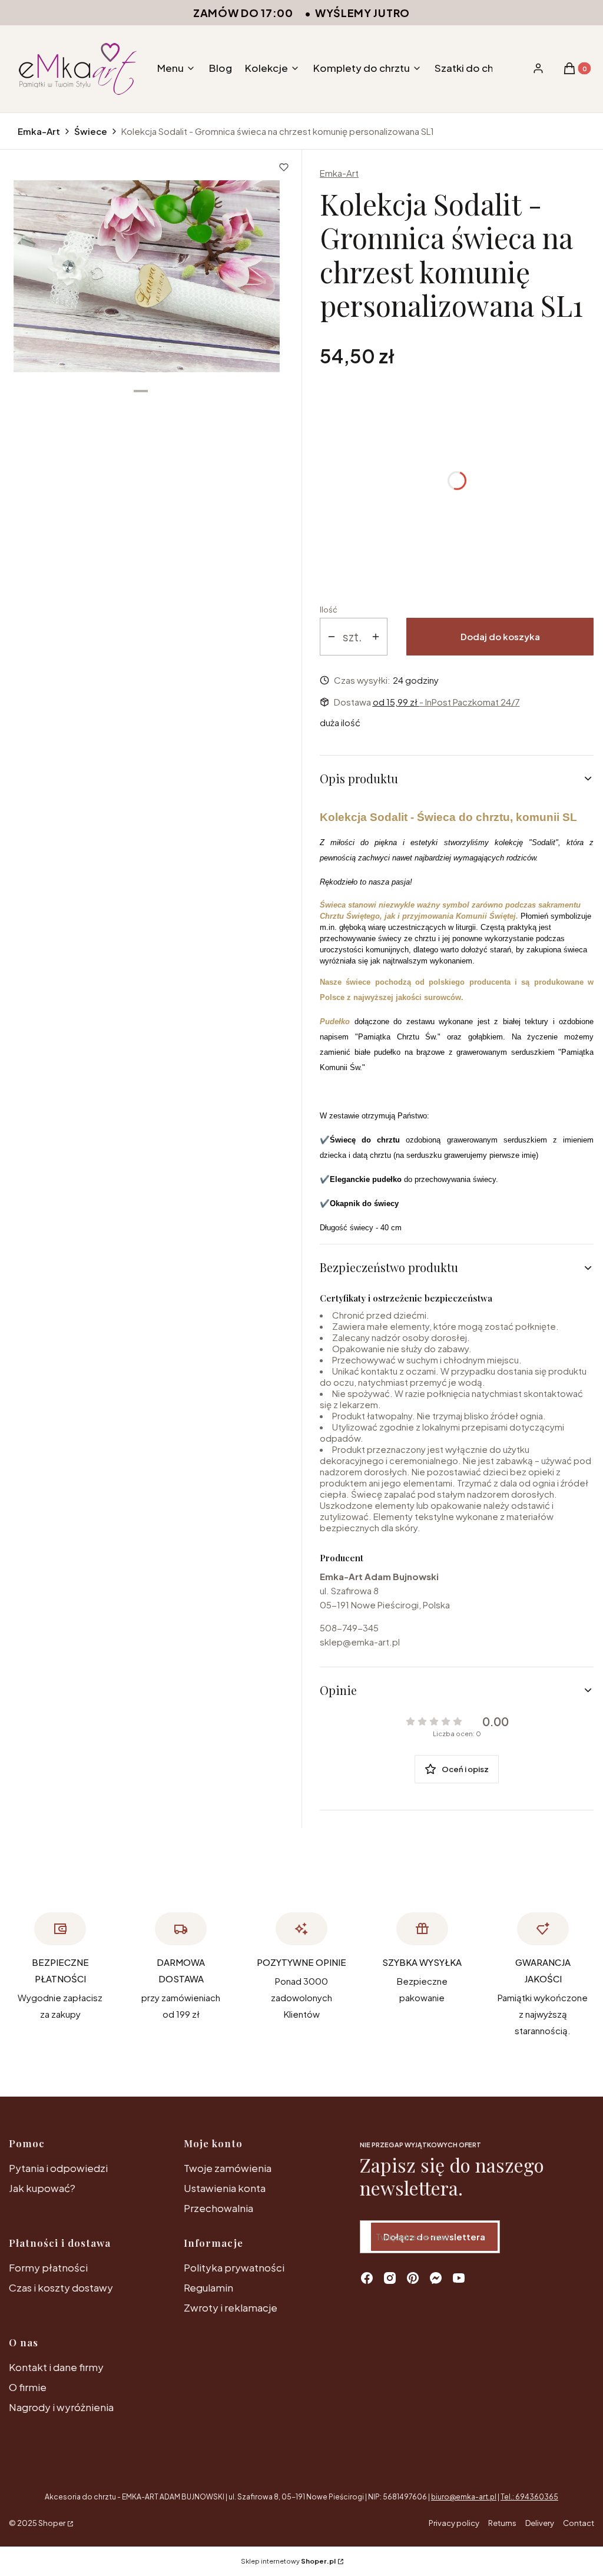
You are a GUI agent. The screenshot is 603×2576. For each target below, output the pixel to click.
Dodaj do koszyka (500, 636)
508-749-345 (349, 1628)
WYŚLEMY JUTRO (362, 13)
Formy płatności (48, 2267)
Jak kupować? (42, 2188)
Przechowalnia (218, 2208)
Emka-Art (39, 131)
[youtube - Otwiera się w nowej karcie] (459, 2278)
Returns (502, 2523)
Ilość (329, 610)
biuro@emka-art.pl (464, 2497)
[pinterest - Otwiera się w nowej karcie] (413, 2278)
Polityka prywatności (234, 2267)
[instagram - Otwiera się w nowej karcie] (390, 2278)
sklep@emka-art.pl (360, 1642)
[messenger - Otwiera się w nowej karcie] (436, 2278)
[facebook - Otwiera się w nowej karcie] (367, 2278)
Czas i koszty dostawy (61, 2287)
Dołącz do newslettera (434, 2236)
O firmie (28, 2387)
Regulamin (208, 2287)
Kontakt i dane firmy (56, 2367)
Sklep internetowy (288, 2561)
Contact (579, 2523)
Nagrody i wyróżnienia (61, 2407)
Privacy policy (454, 2523)
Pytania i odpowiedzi (58, 2168)
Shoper (52, 2523)
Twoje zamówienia (228, 2168)
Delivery (540, 2523)
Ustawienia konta (225, 2188)
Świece (91, 131)
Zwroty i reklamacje (231, 2307)
